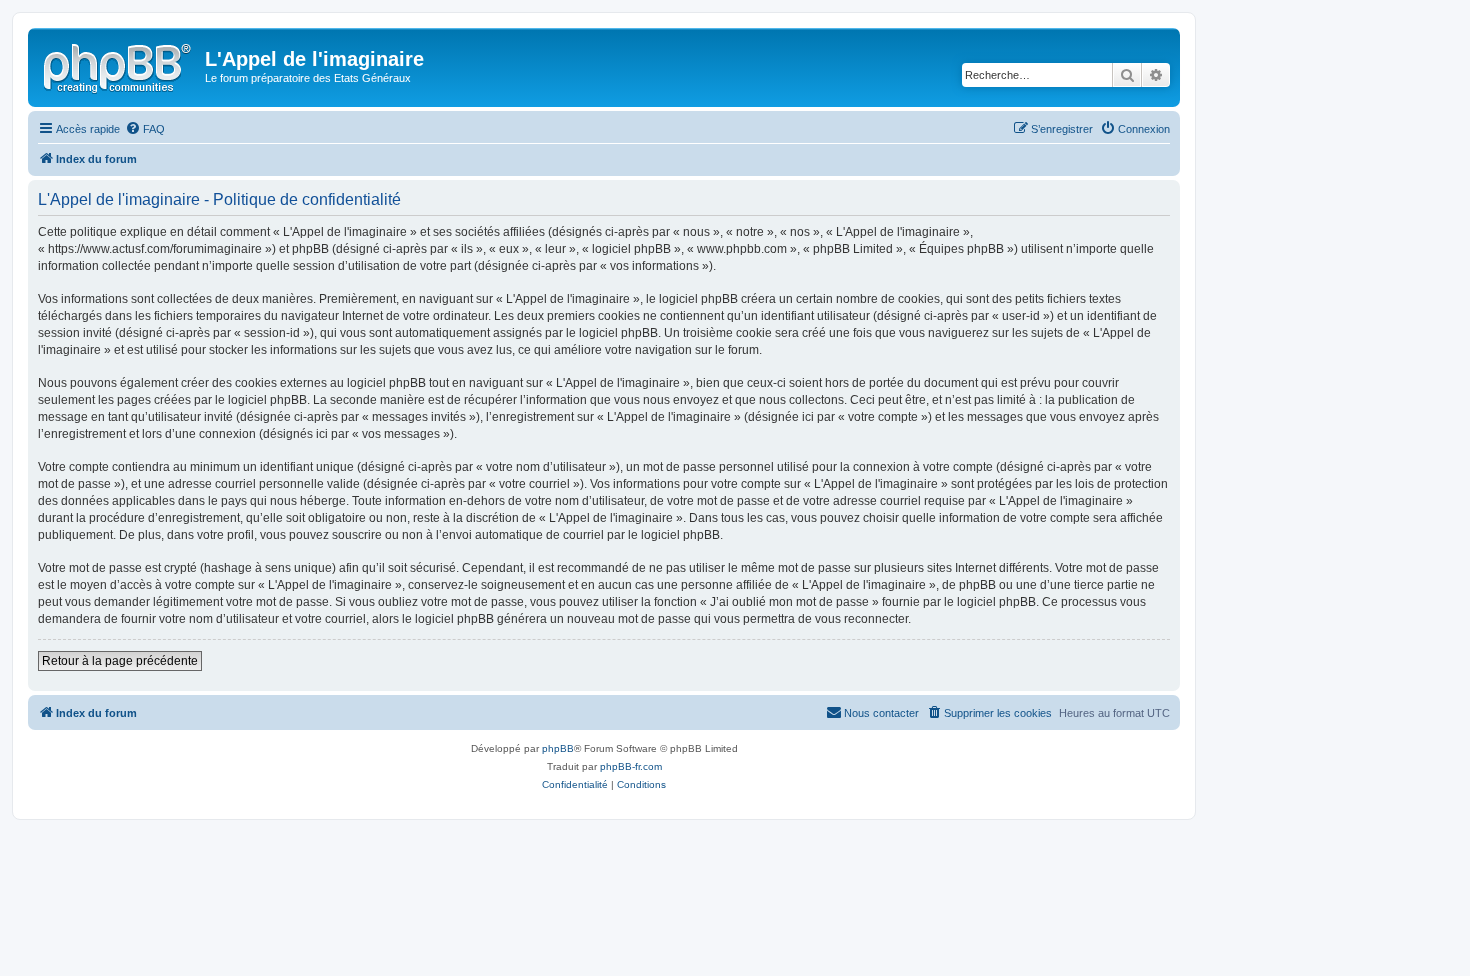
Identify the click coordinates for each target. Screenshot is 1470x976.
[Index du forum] (119, 65)
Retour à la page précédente (120, 661)
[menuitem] (145, 129)
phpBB (558, 748)
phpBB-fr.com (631, 766)
